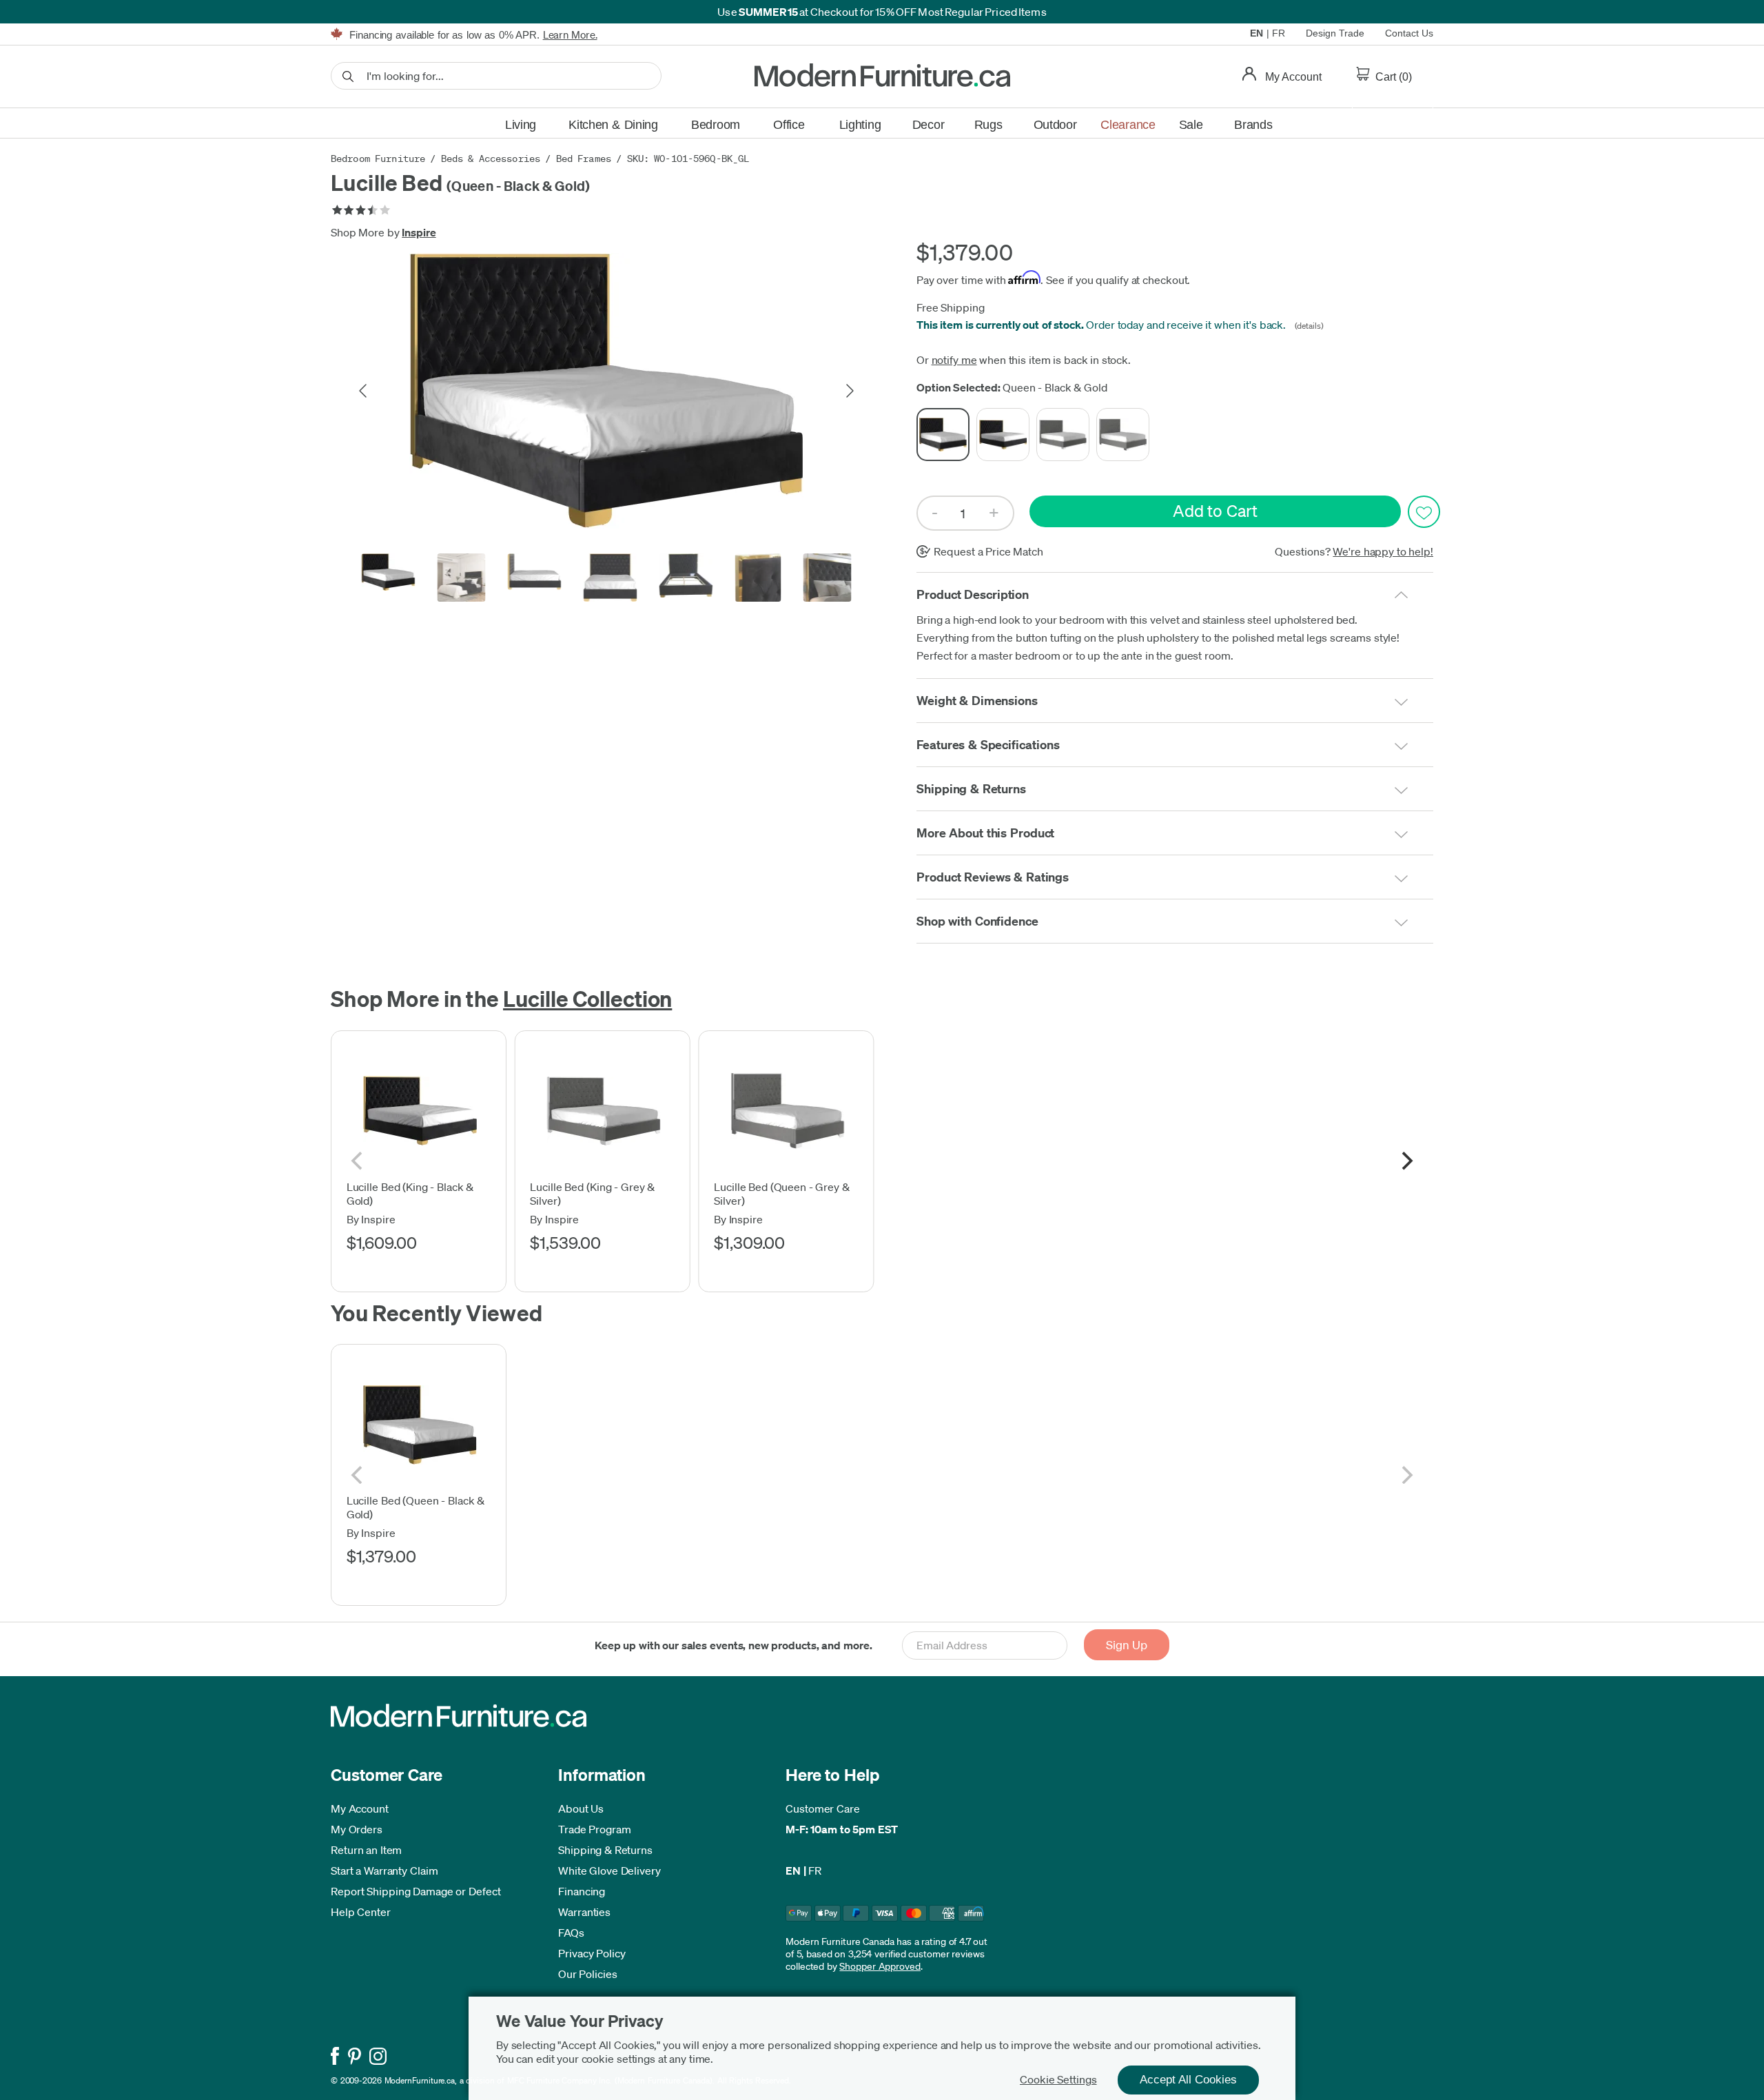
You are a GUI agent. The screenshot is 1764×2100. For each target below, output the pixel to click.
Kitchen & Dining (613, 125)
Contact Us (1409, 33)
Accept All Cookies (1188, 2080)
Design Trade (1335, 33)
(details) (1306, 326)
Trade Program (595, 1829)
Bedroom (716, 125)
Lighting (860, 125)
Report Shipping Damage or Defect (416, 1891)
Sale (1191, 125)
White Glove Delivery (609, 1870)
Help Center (361, 1912)
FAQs (571, 1933)
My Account (360, 1808)
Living (521, 125)
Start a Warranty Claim (384, 1870)
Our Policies (588, 1974)
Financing (582, 1891)
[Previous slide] (364, 391)
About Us (581, 1808)
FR (1279, 33)
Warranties (584, 1912)
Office (789, 125)
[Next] (1406, 1161)
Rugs (988, 125)
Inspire (419, 232)
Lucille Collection (587, 998)
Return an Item (366, 1850)
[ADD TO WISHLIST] (1424, 512)
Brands (1253, 125)
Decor (929, 125)
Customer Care (823, 1808)
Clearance (1128, 125)
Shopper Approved (880, 1966)
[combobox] (496, 76)
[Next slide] (849, 391)
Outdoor (1055, 125)
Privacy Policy (592, 1953)
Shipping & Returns (605, 1850)
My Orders (357, 1829)
